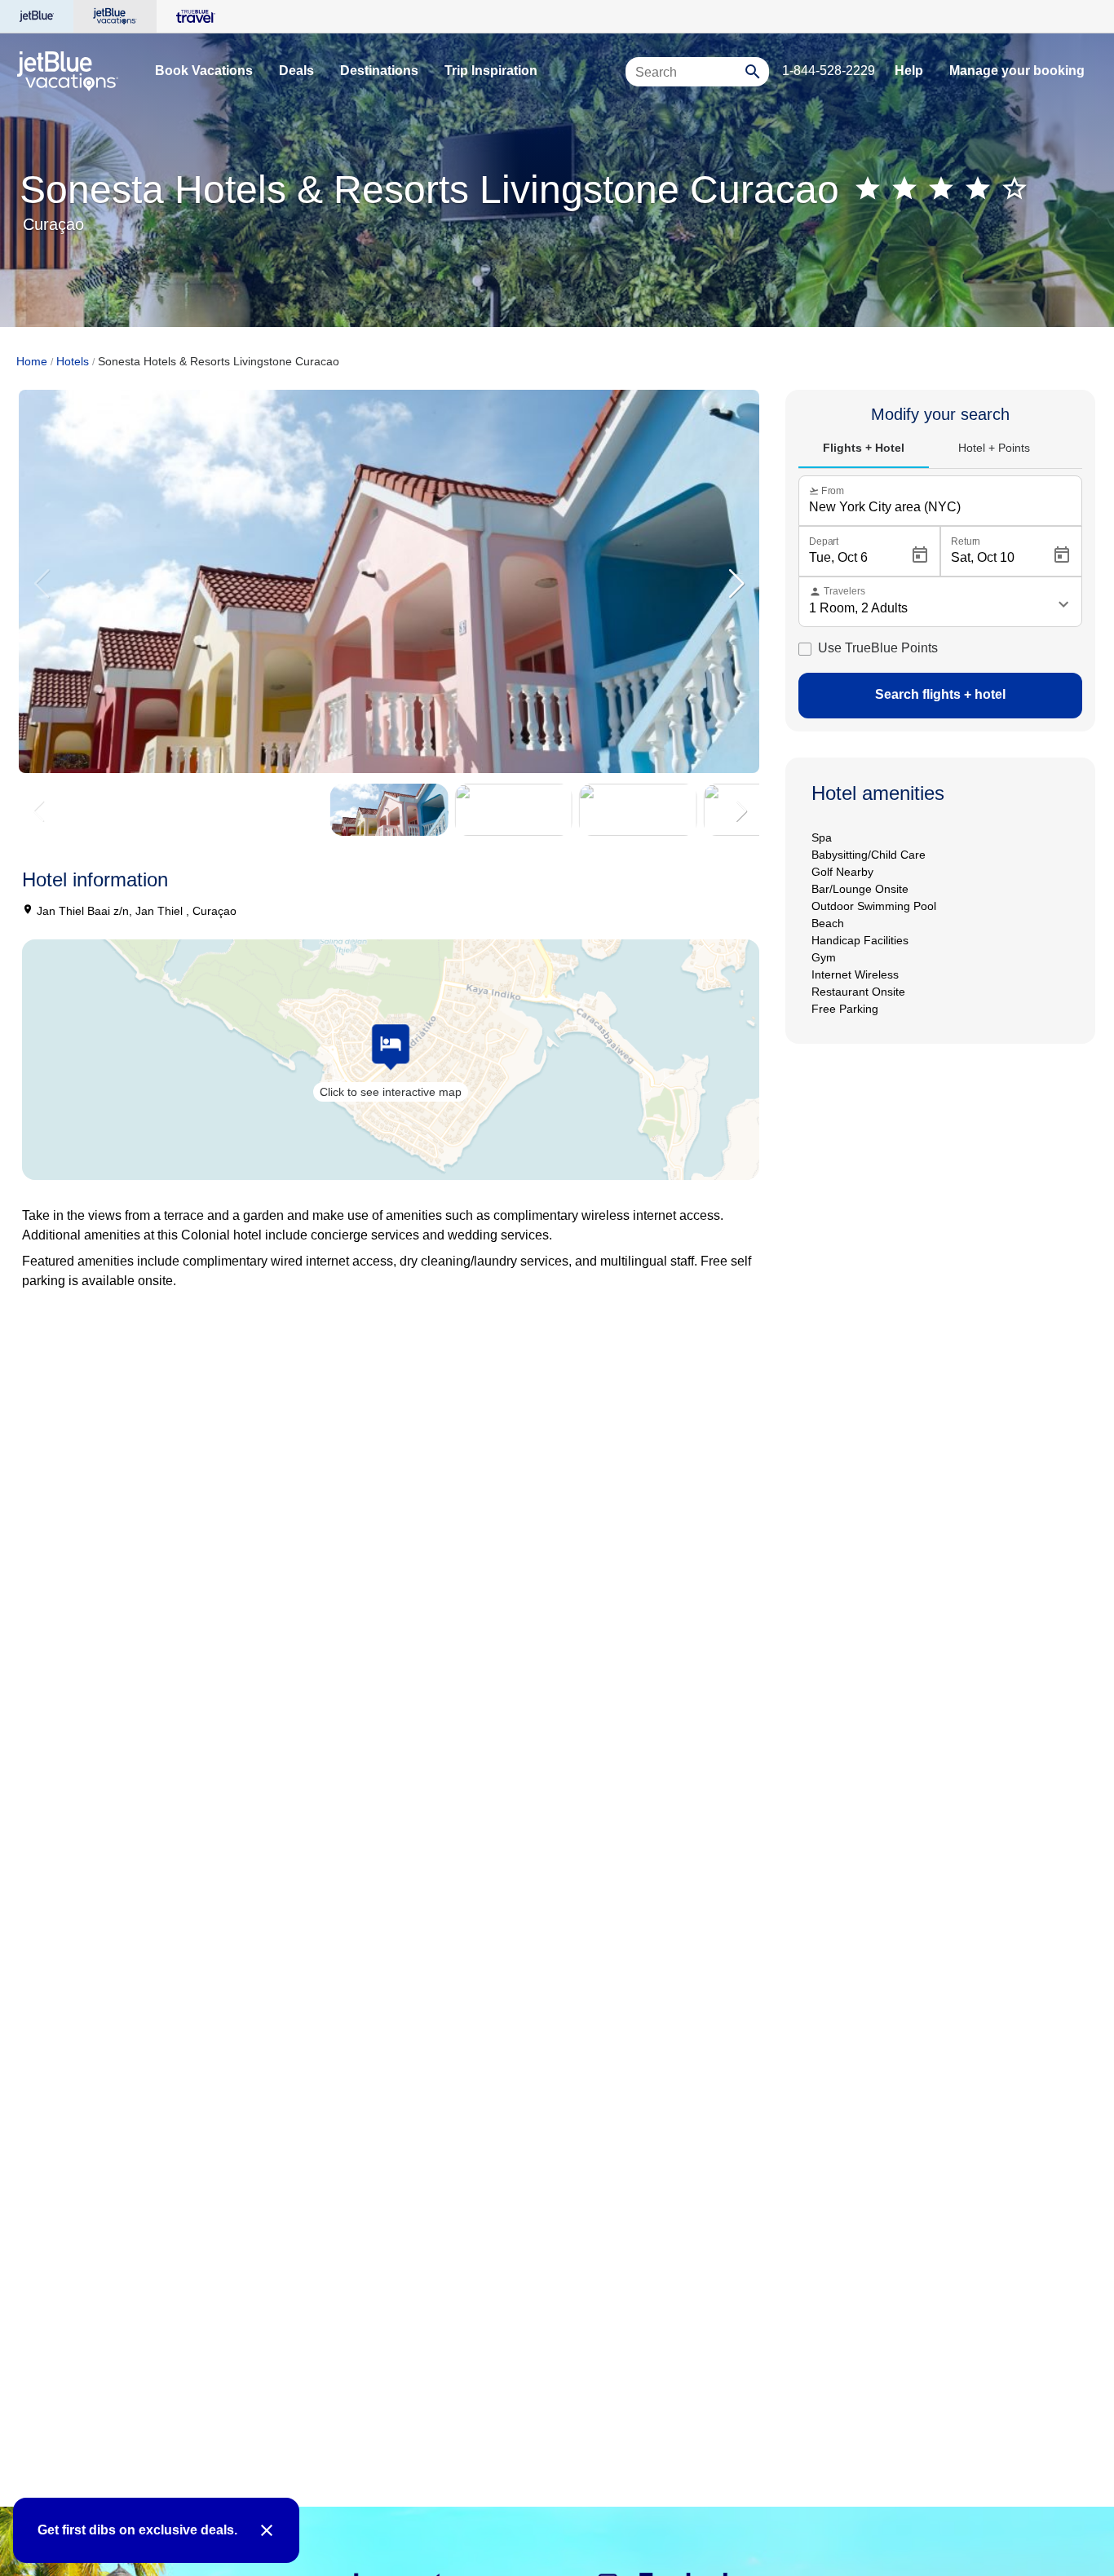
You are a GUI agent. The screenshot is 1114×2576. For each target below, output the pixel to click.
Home (32, 361)
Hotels (73, 361)
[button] (736, 585)
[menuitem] (204, 71)
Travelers (837, 592)
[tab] (864, 448)
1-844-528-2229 (829, 71)
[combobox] (687, 79)
